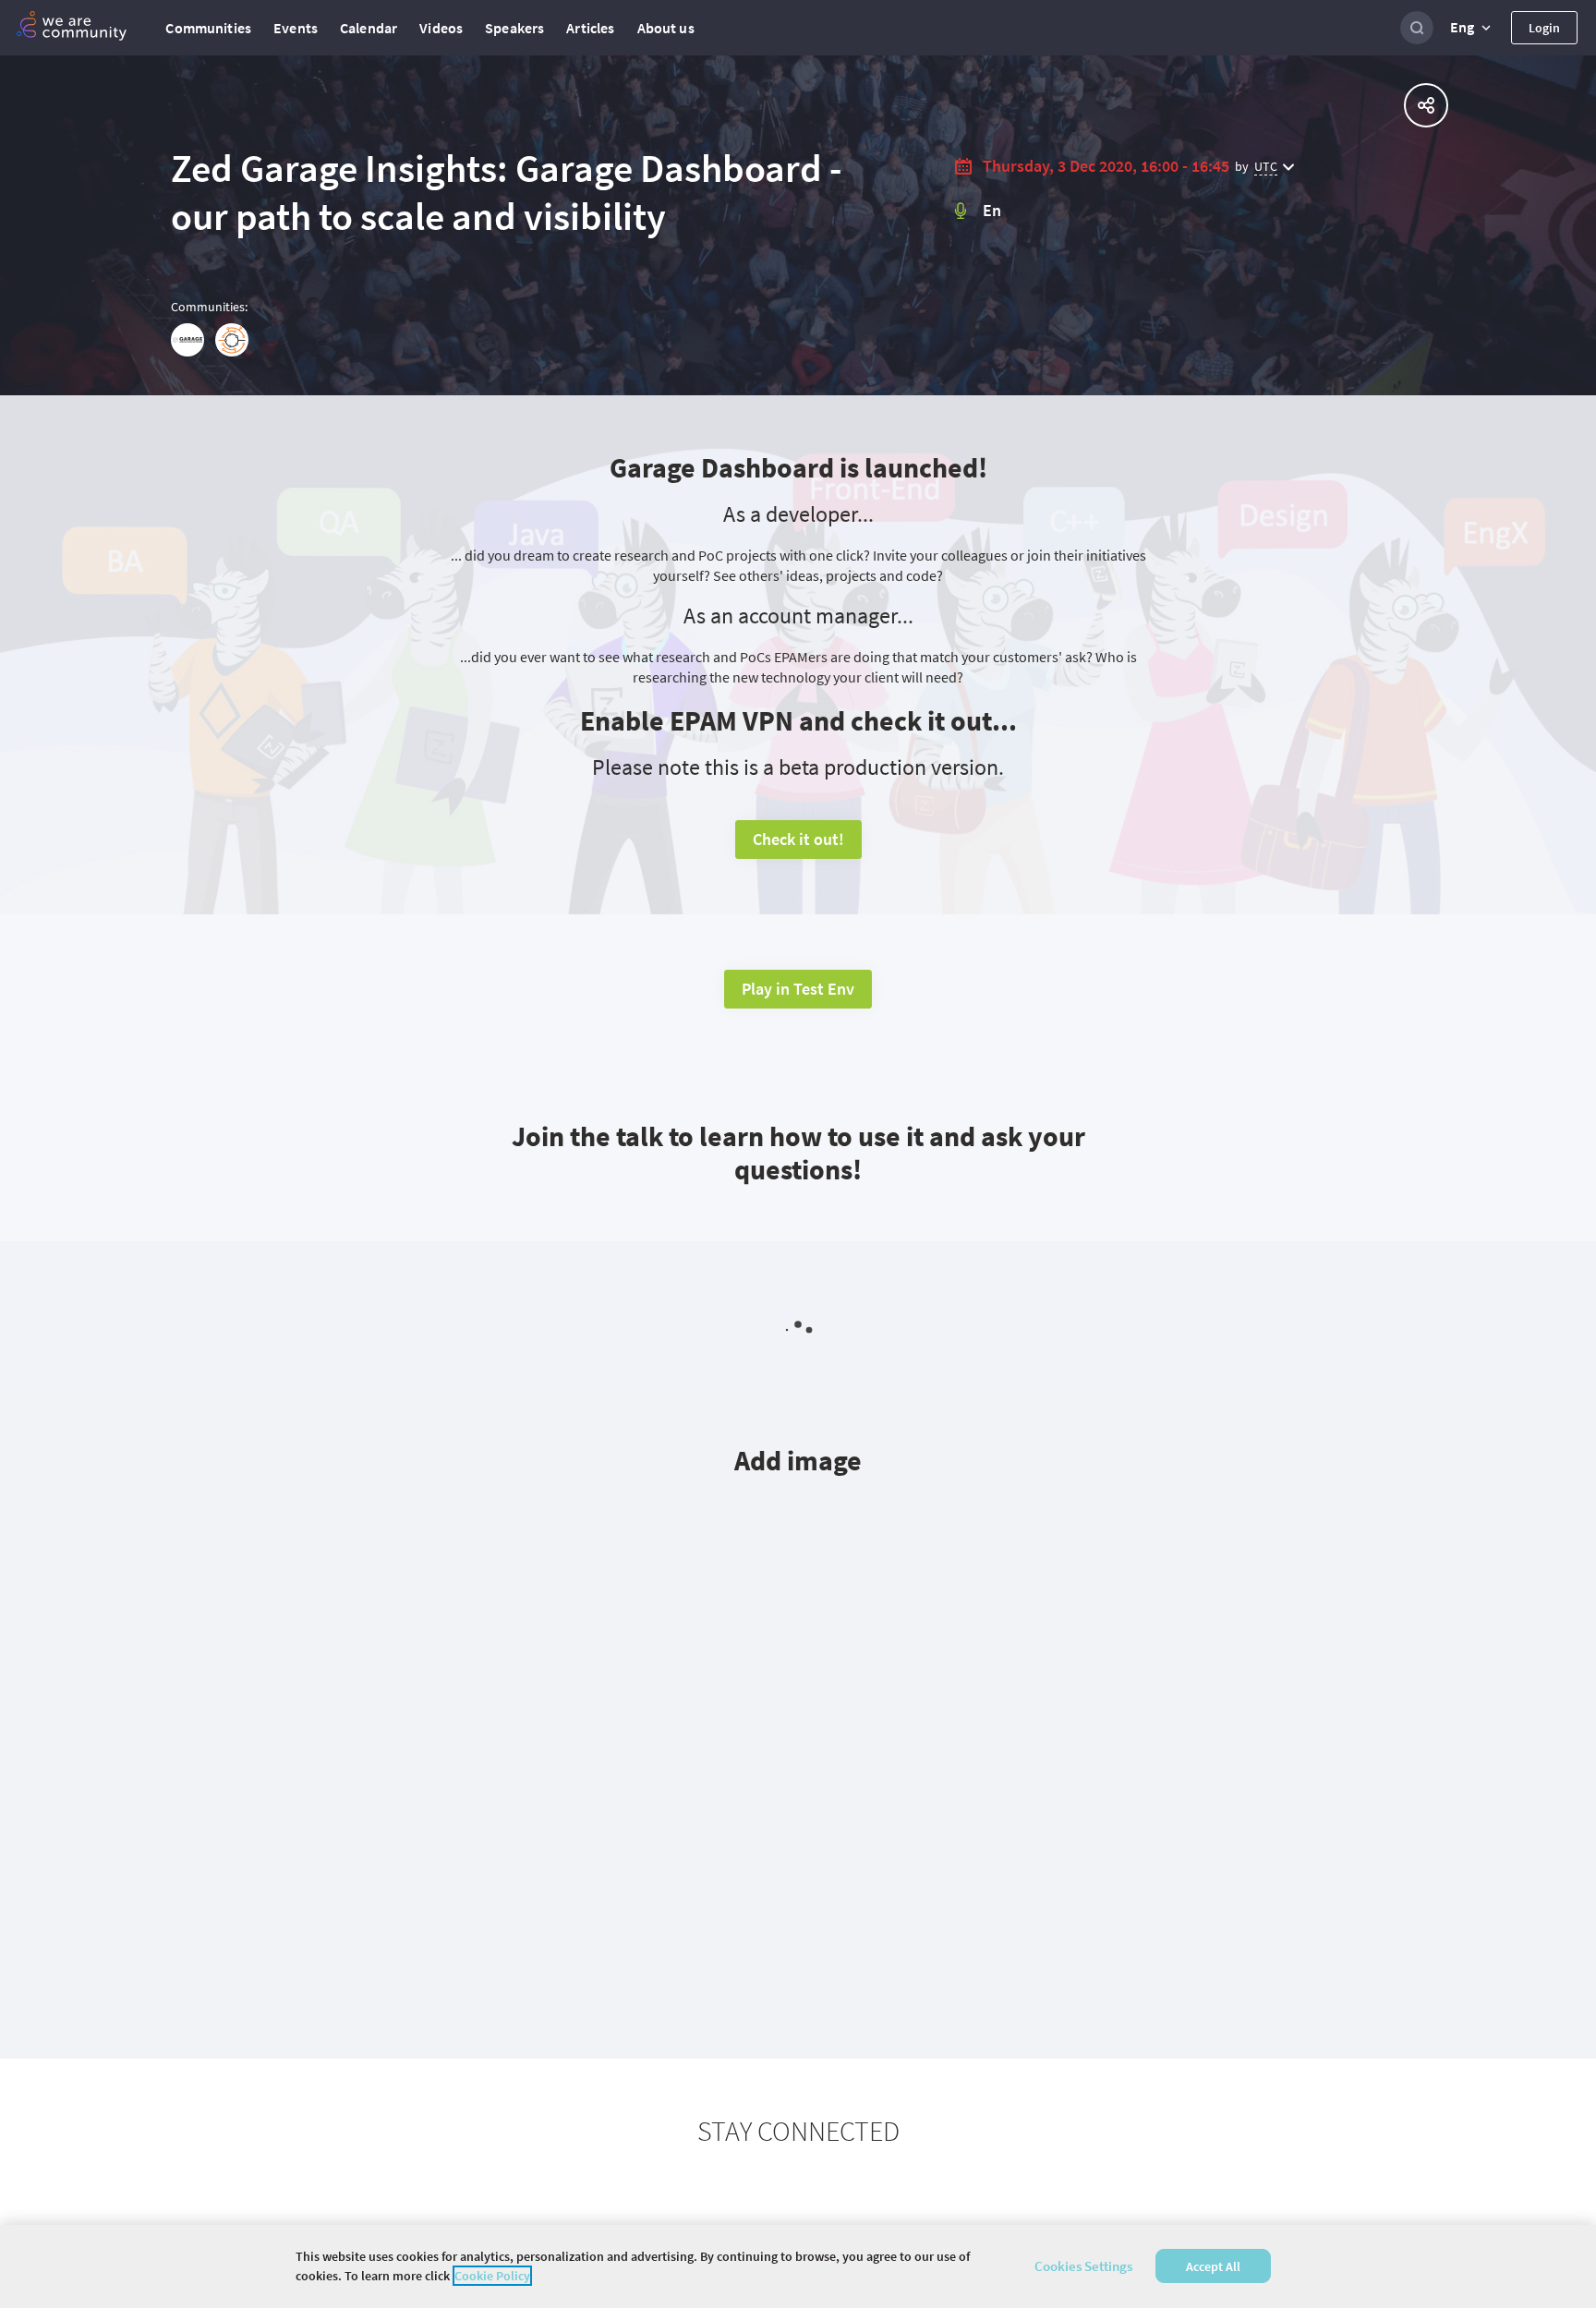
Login (1544, 28)
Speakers (514, 28)
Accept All (1213, 2266)
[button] (1472, 28)
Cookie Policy (492, 2276)
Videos (441, 28)
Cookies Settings (1083, 2266)
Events (296, 28)
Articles (590, 28)
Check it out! (798, 839)
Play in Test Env (798, 989)
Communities (208, 28)
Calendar (369, 28)
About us (666, 28)
